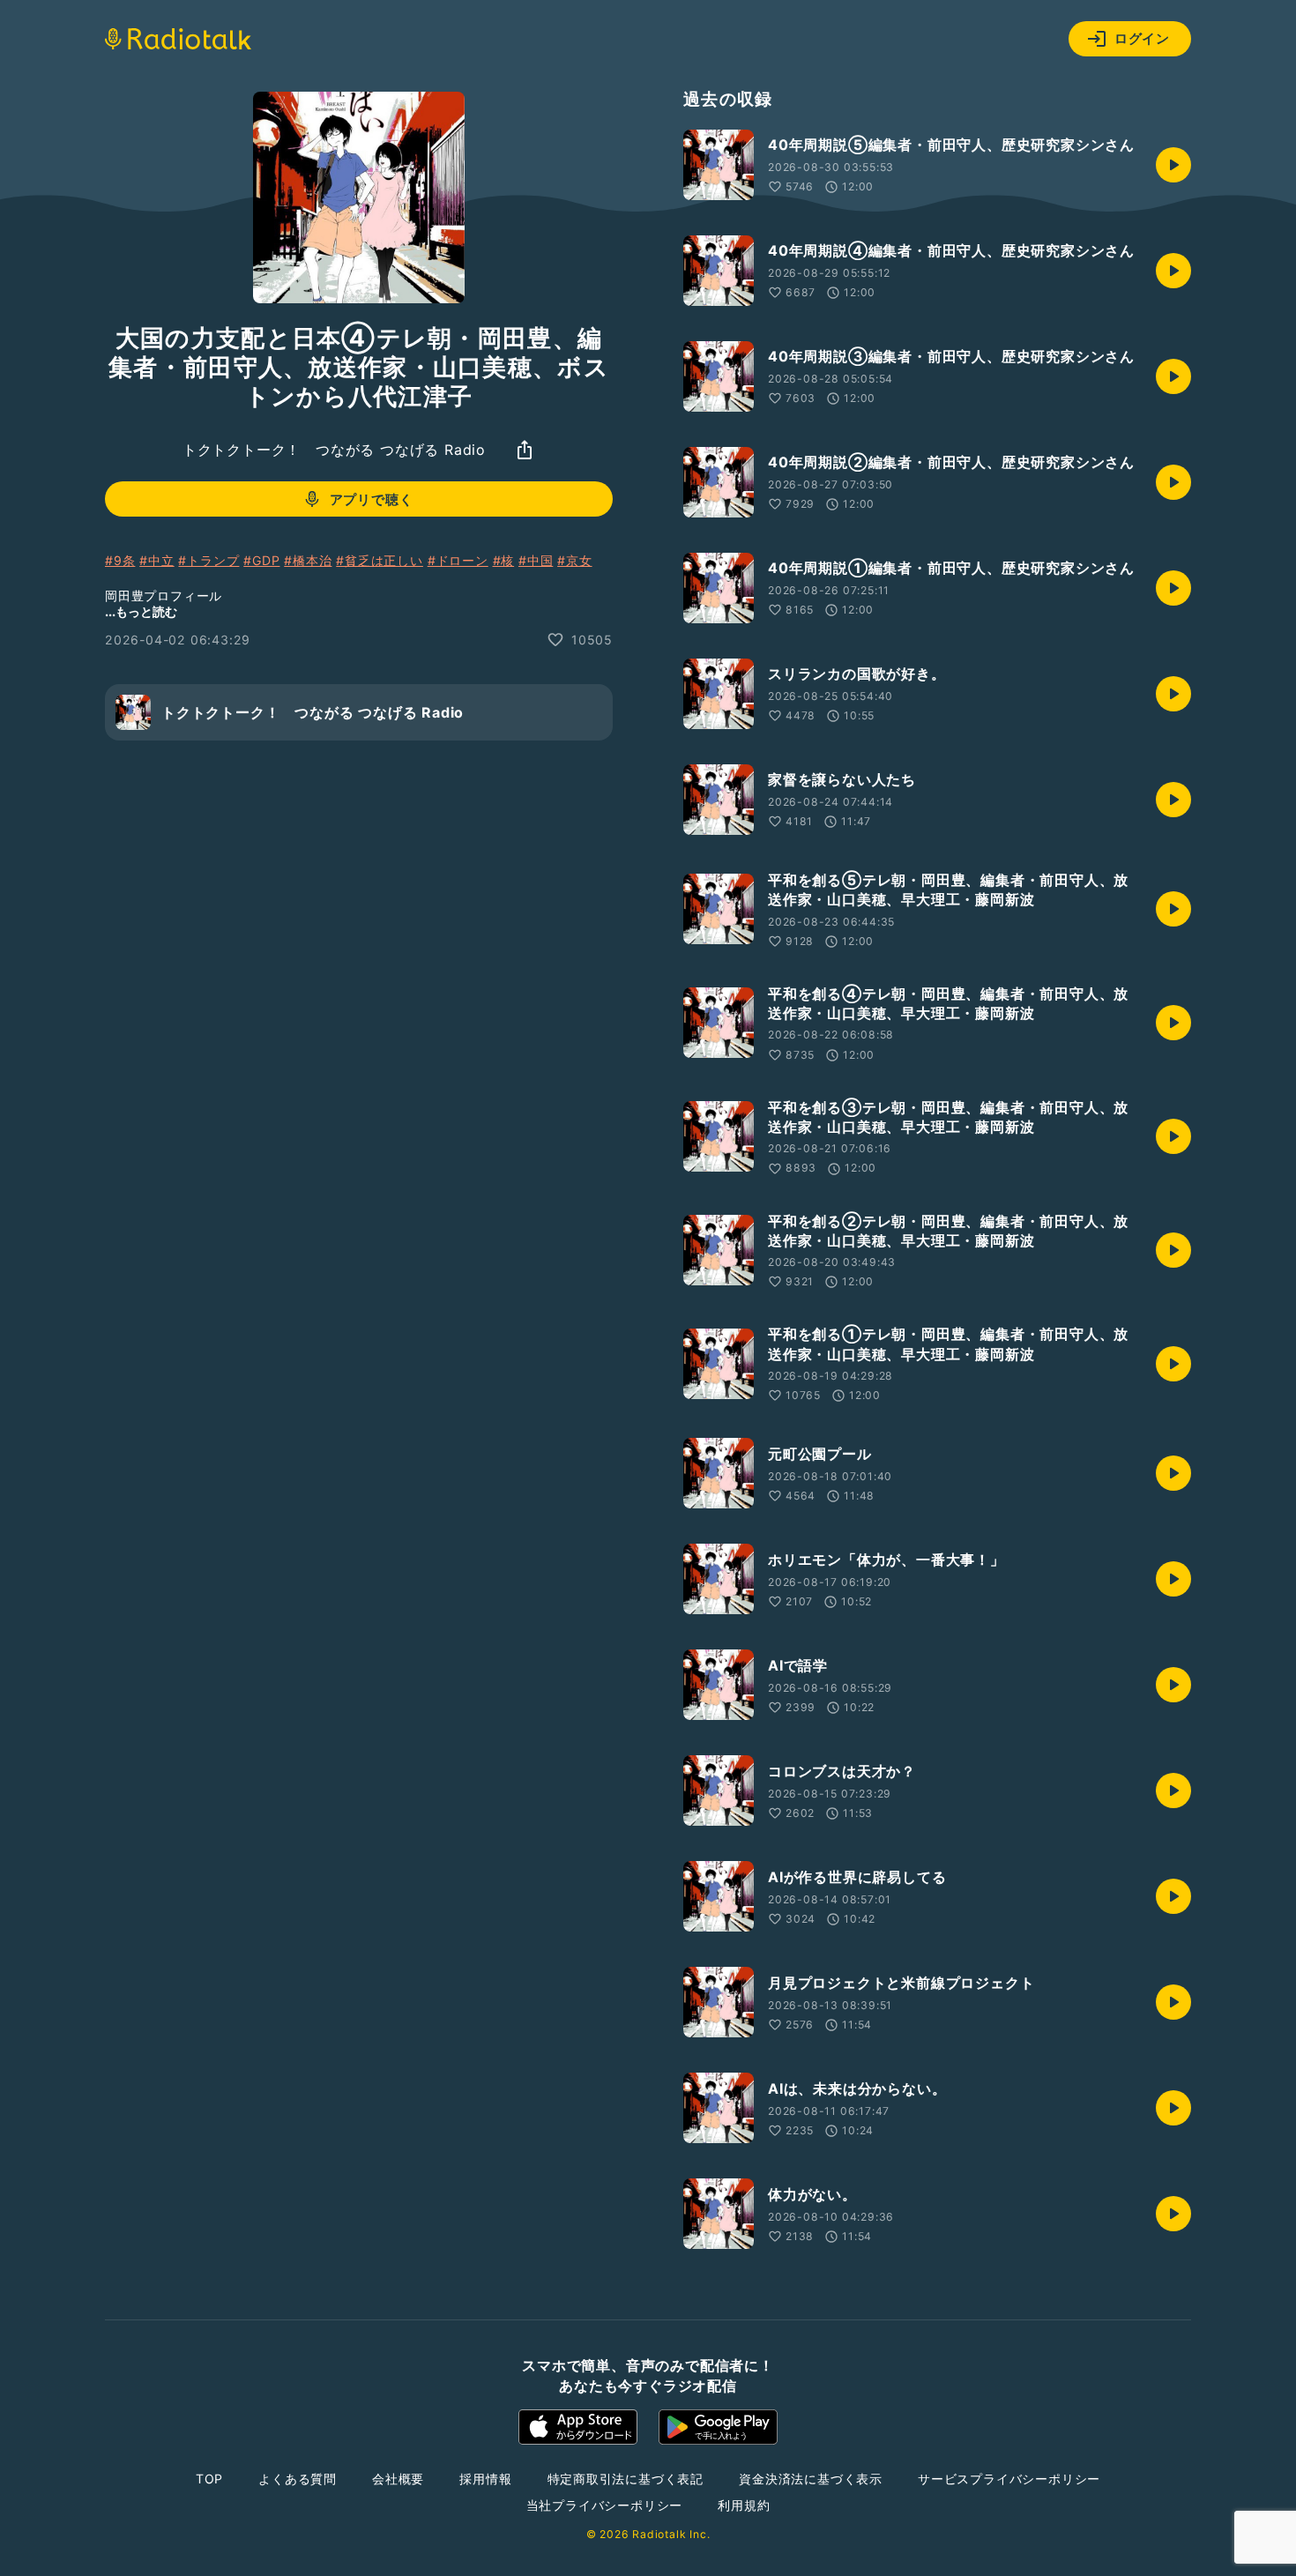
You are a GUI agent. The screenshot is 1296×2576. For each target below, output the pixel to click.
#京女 (574, 560)
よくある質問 (298, 2479)
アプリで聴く (372, 499)
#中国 (536, 560)
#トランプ (209, 560)
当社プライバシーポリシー (605, 2505)
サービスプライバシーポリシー (1009, 2479)
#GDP (261, 560)
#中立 (156, 560)
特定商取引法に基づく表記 (626, 2479)
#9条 (120, 560)
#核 (504, 560)
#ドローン (458, 560)
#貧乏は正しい (380, 560)
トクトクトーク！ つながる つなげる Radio (334, 450)
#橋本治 (308, 560)
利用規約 (744, 2505)
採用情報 (485, 2479)
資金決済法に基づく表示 (811, 2479)
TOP (209, 2479)
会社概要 (398, 2479)
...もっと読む (141, 611)
